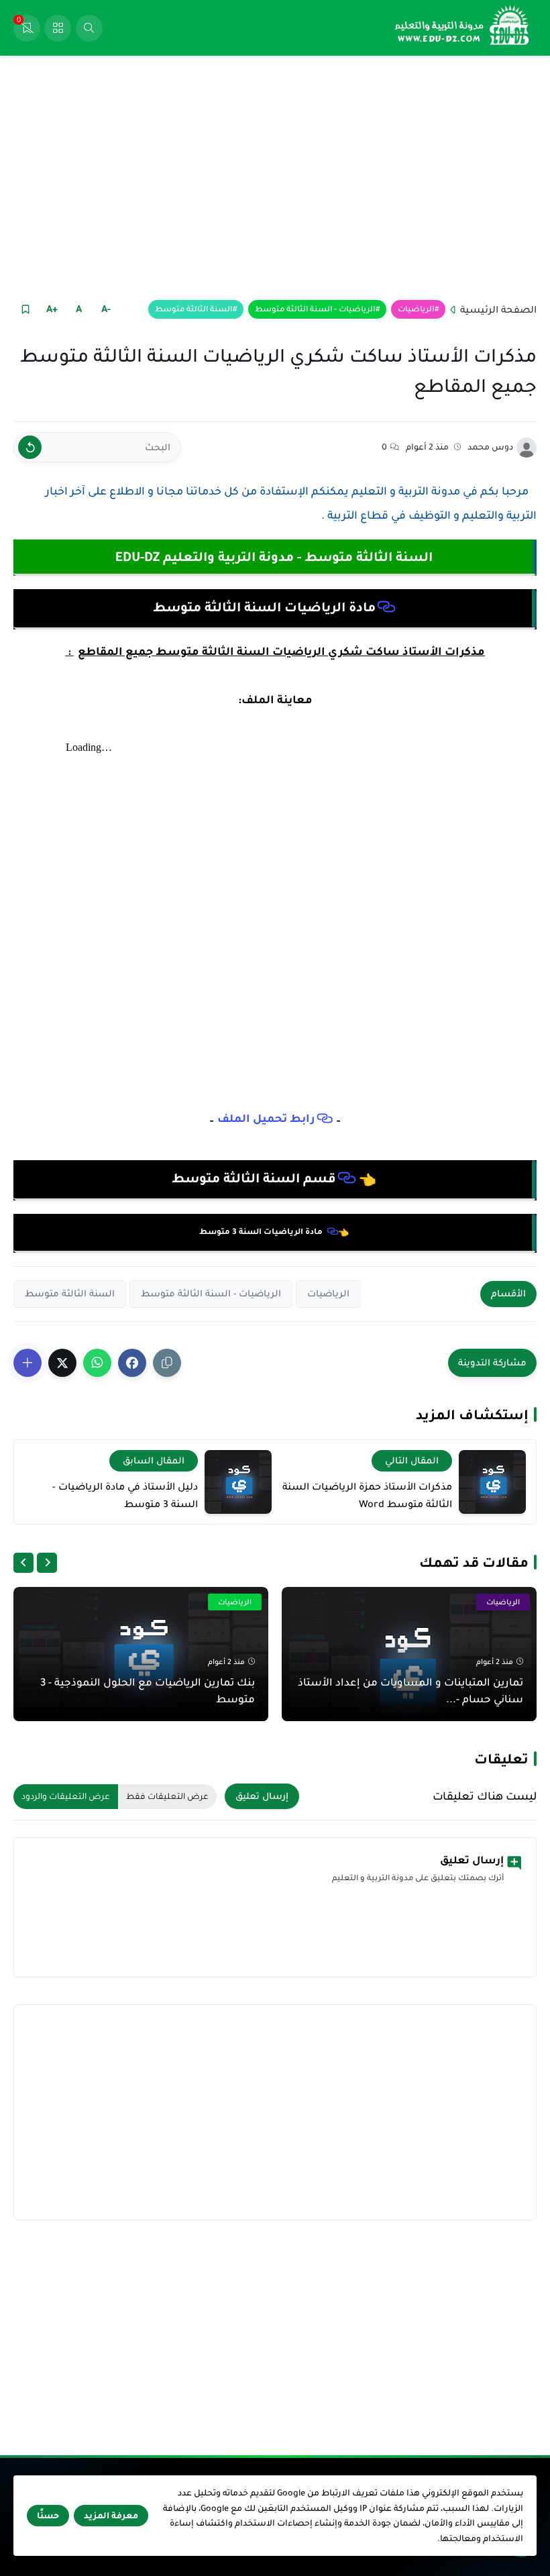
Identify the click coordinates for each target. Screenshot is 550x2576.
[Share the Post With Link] (167, 1363)
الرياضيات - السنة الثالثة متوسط (315, 309)
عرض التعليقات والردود (66, 1796)
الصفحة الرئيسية (498, 309)
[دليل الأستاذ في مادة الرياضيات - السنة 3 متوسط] (238, 1482)
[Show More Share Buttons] (27, 1363)
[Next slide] (23, 1563)
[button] (132, 1363)
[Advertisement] (275, 176)
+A (52, 309)
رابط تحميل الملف (266, 1119)
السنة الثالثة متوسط (194, 309)
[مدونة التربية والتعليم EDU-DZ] (463, 28)
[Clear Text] (30, 447)
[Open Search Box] (89, 28)
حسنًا (48, 2516)
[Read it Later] (25, 309)
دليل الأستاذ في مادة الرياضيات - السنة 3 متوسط (125, 1495)
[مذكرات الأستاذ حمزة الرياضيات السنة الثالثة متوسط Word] (492, 1482)
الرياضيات (416, 309)
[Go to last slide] (47, 1563)
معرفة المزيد (111, 2516)
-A (106, 309)
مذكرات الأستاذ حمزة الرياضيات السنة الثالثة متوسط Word (367, 1495)
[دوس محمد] (527, 448)
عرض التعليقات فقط (167, 1796)
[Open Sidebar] (58, 28)
